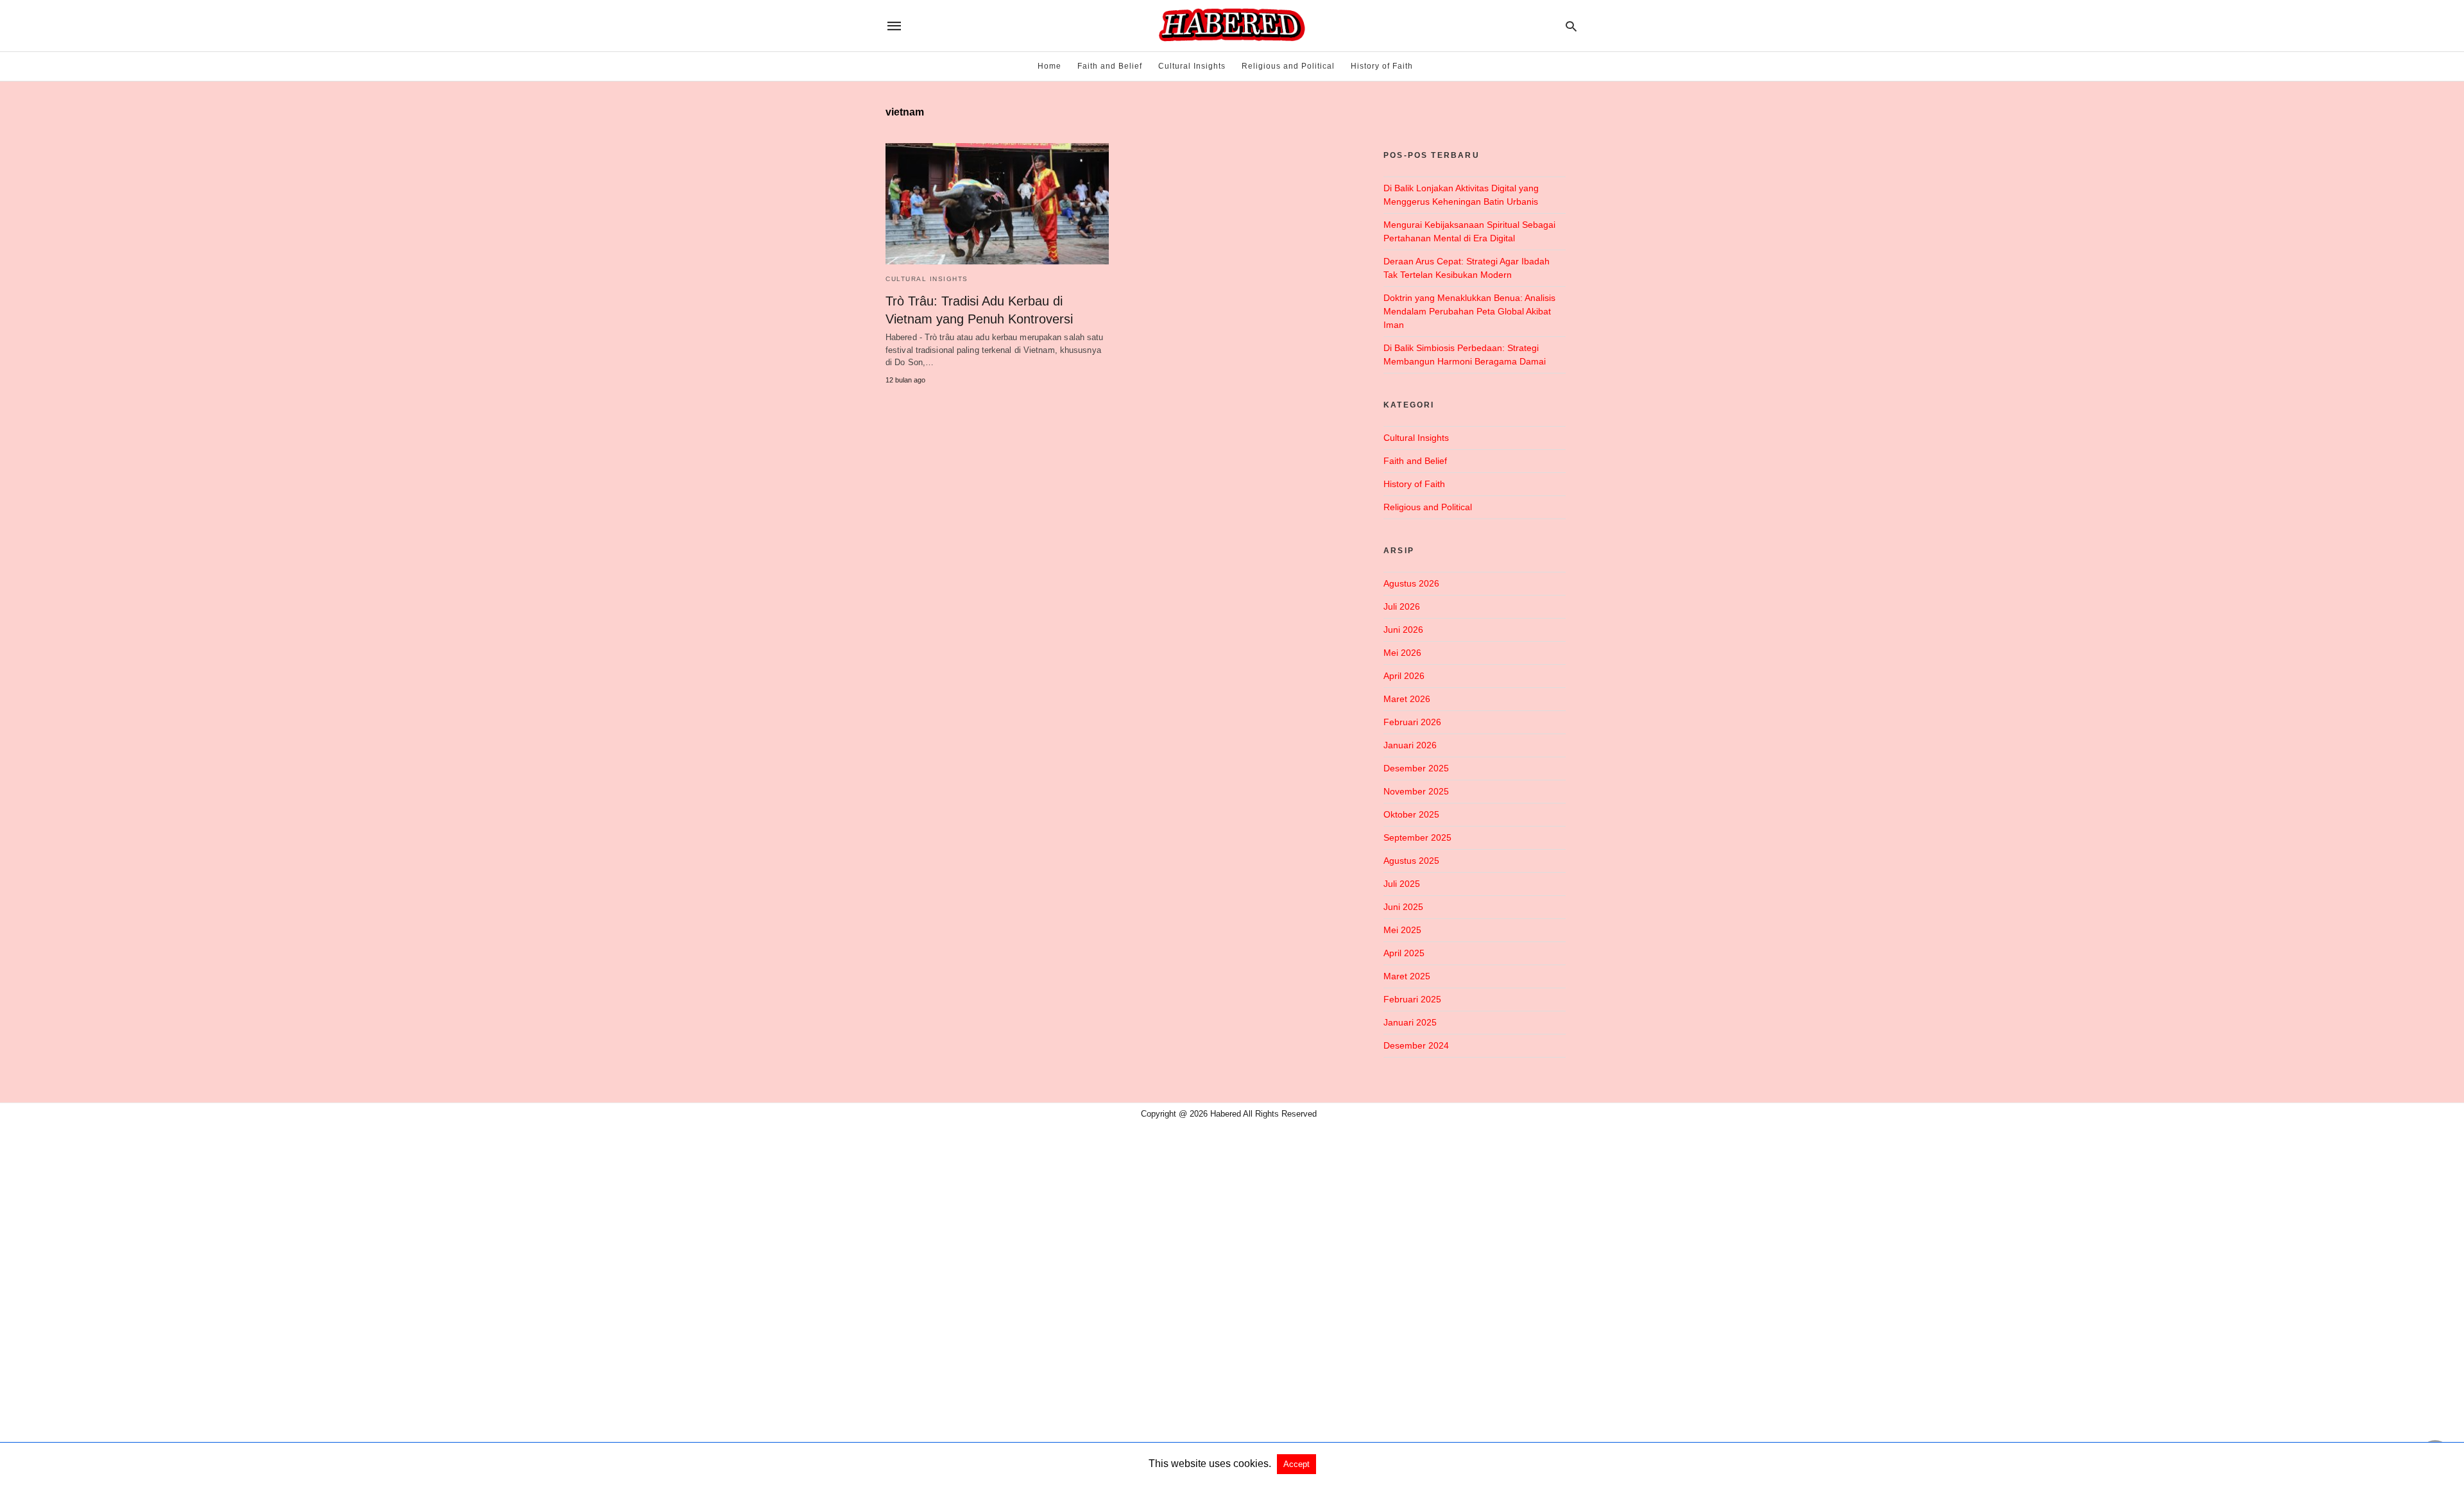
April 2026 (1404, 676)
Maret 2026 (1407, 699)
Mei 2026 (1402, 653)
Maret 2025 (1407, 976)
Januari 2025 (1410, 1022)
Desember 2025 (1416, 768)
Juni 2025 (1403, 907)
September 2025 (1417, 837)
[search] (1571, 26)
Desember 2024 (1416, 1045)
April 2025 (1404, 953)
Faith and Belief (1110, 66)
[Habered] (1231, 26)
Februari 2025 (1412, 999)
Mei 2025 (1402, 930)
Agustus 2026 (1411, 583)
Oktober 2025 (1411, 814)
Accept (1296, 1464)
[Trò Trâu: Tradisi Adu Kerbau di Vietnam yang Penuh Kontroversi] (997, 204)
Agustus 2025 (1411, 861)
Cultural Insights (1192, 66)
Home (1049, 66)
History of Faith (1382, 66)
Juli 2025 (1402, 884)
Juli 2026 (1402, 606)
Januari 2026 (1410, 745)
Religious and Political (1288, 66)
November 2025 (1416, 791)
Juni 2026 (1403, 630)
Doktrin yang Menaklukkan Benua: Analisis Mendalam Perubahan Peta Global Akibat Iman (1469, 311)
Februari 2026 (1412, 722)
